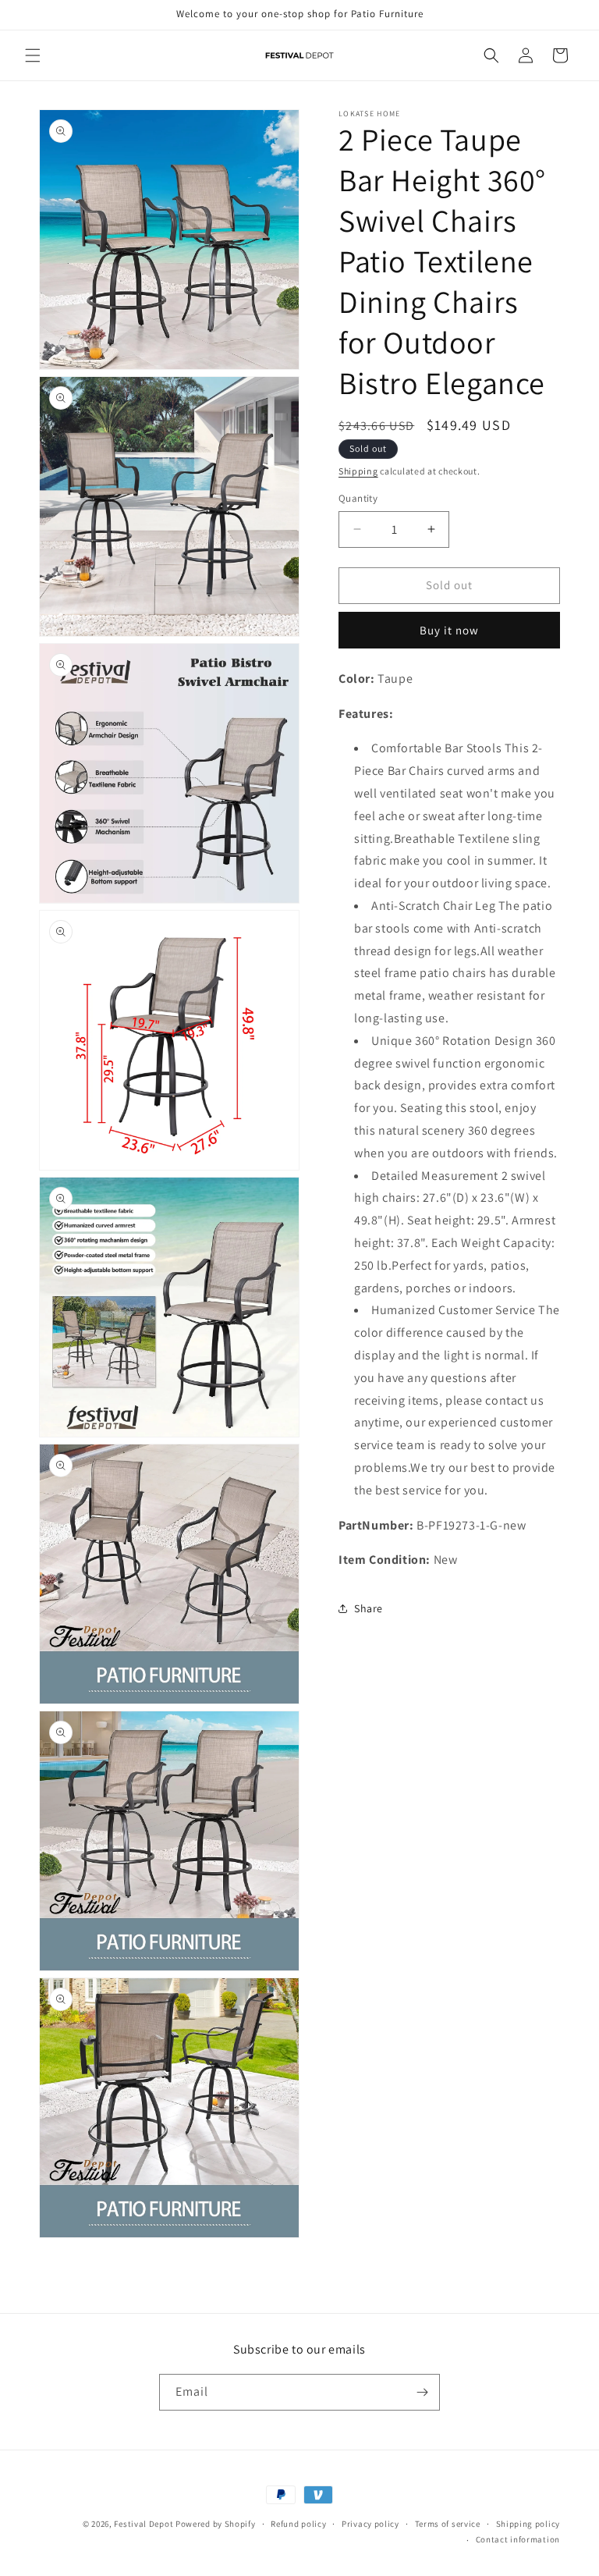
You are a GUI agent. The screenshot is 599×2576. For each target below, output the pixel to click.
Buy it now (449, 630)
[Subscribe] (422, 2392)
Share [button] (369, 1608)
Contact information (518, 2539)
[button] (33, 55)
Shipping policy (528, 2524)
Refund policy (298, 2524)
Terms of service (448, 2524)
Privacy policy (370, 2524)
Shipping (358, 471)
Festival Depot (144, 2524)
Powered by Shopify (216, 2524)
